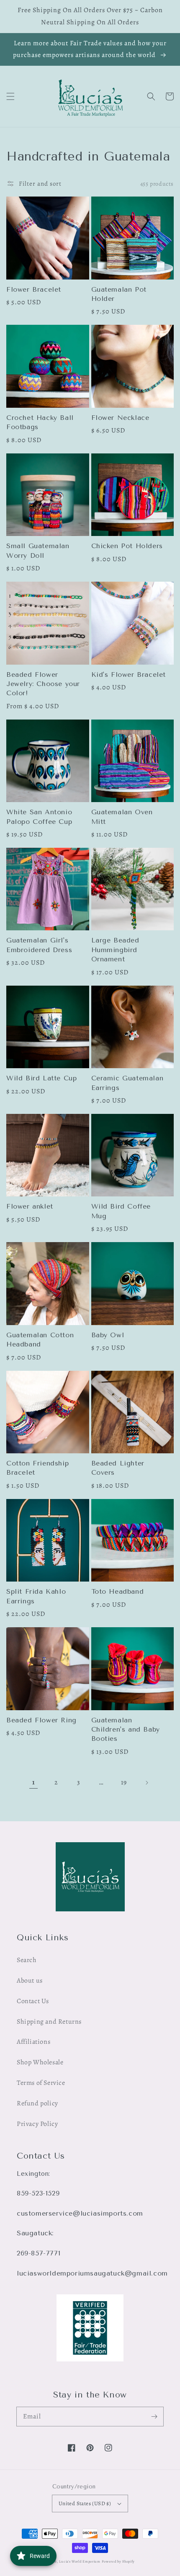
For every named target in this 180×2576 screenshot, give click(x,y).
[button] (10, 96)
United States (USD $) (85, 2503)
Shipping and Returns (49, 2022)
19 (124, 1782)
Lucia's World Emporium (80, 2562)
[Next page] (147, 1783)
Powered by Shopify (118, 2562)
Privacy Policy (37, 2124)
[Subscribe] (154, 2416)
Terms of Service (41, 2083)
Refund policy (37, 2103)
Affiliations (33, 2042)
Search (27, 1960)
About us (30, 1981)
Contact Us (33, 2001)
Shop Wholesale (40, 2062)
